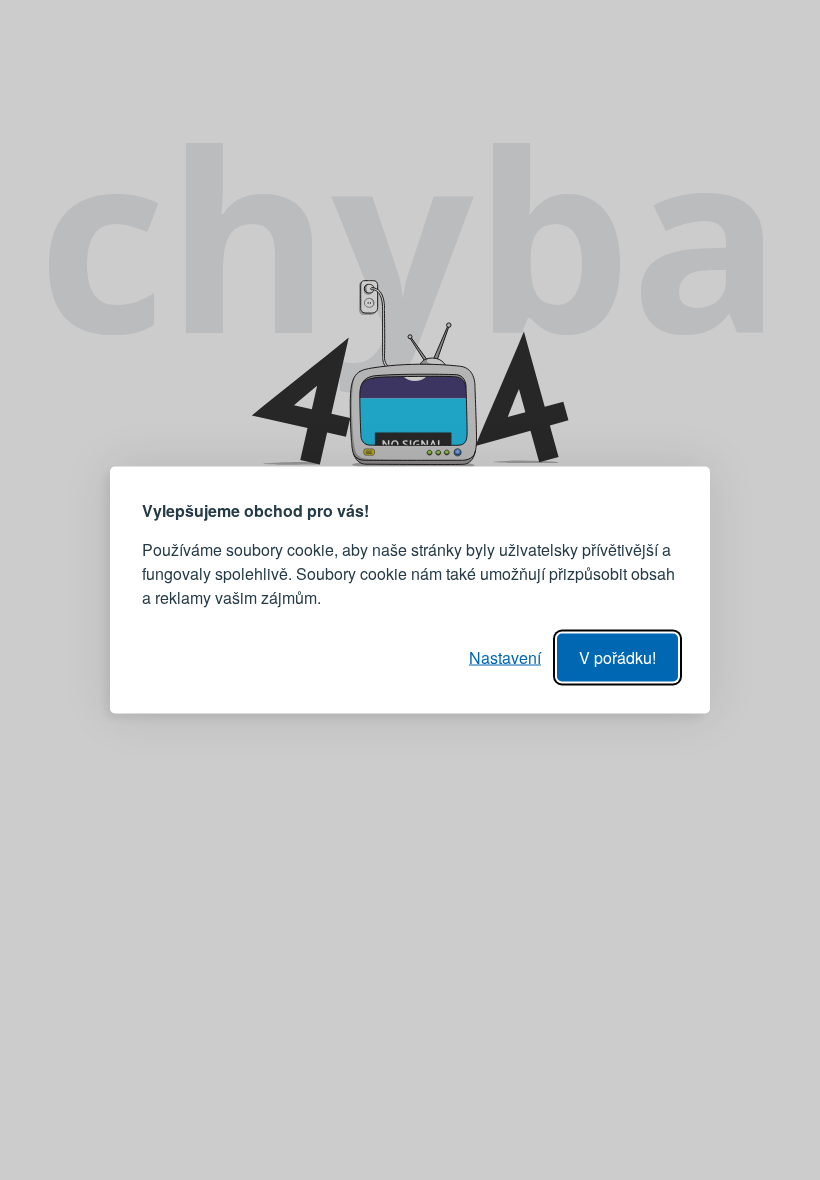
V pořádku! (617, 657)
